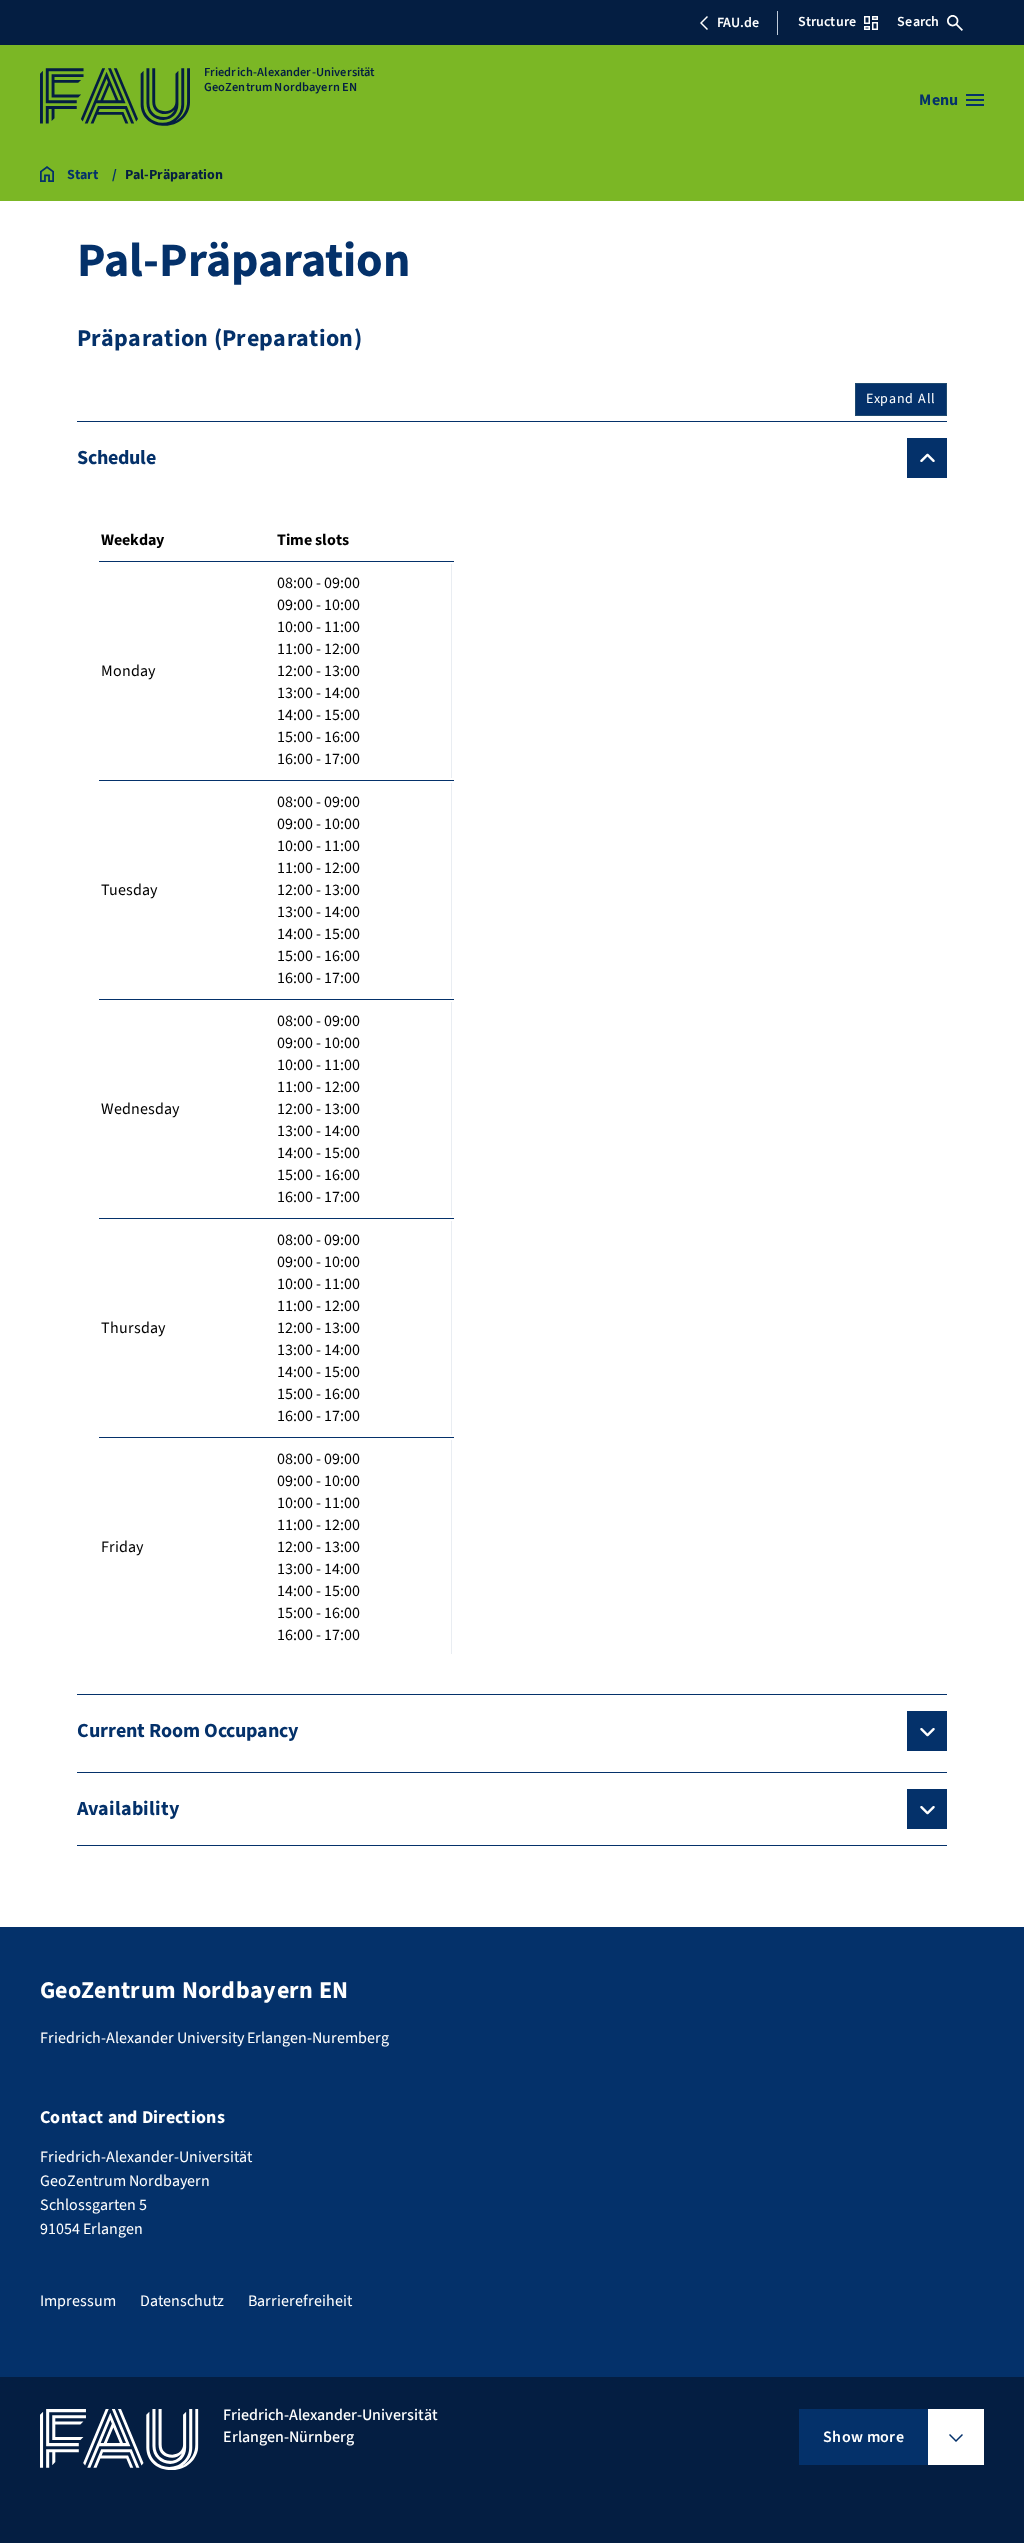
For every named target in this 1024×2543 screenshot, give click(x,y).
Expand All (901, 399)
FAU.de (738, 23)
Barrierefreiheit (300, 2301)
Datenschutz (182, 2301)
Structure (827, 22)
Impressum (78, 2301)
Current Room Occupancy (187, 1731)
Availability (128, 1809)
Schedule (116, 458)
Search (918, 22)
